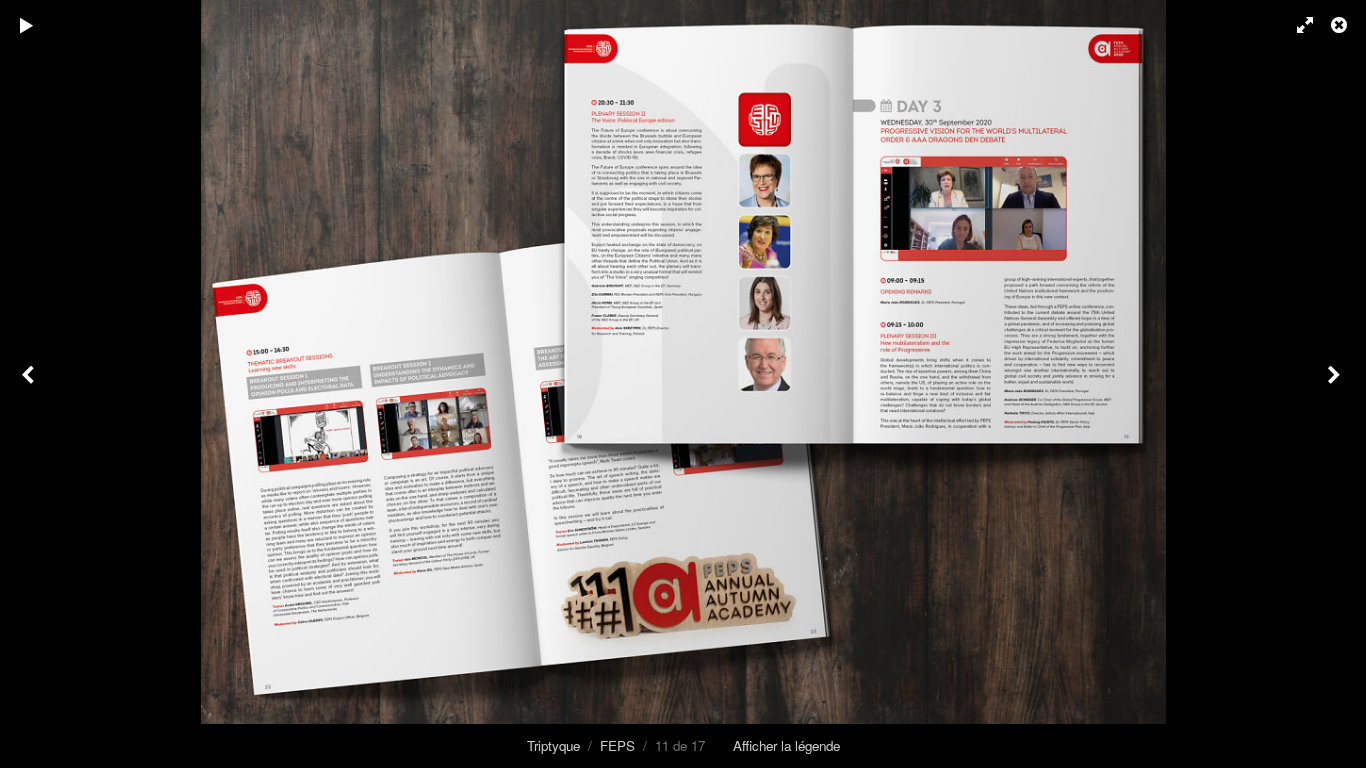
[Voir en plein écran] (1296, 25)
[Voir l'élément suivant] (1336, 384)
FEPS (617, 745)
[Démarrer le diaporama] (27, 25)
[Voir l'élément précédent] (30, 384)
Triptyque (553, 745)
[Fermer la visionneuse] (1341, 25)
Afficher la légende (786, 745)
